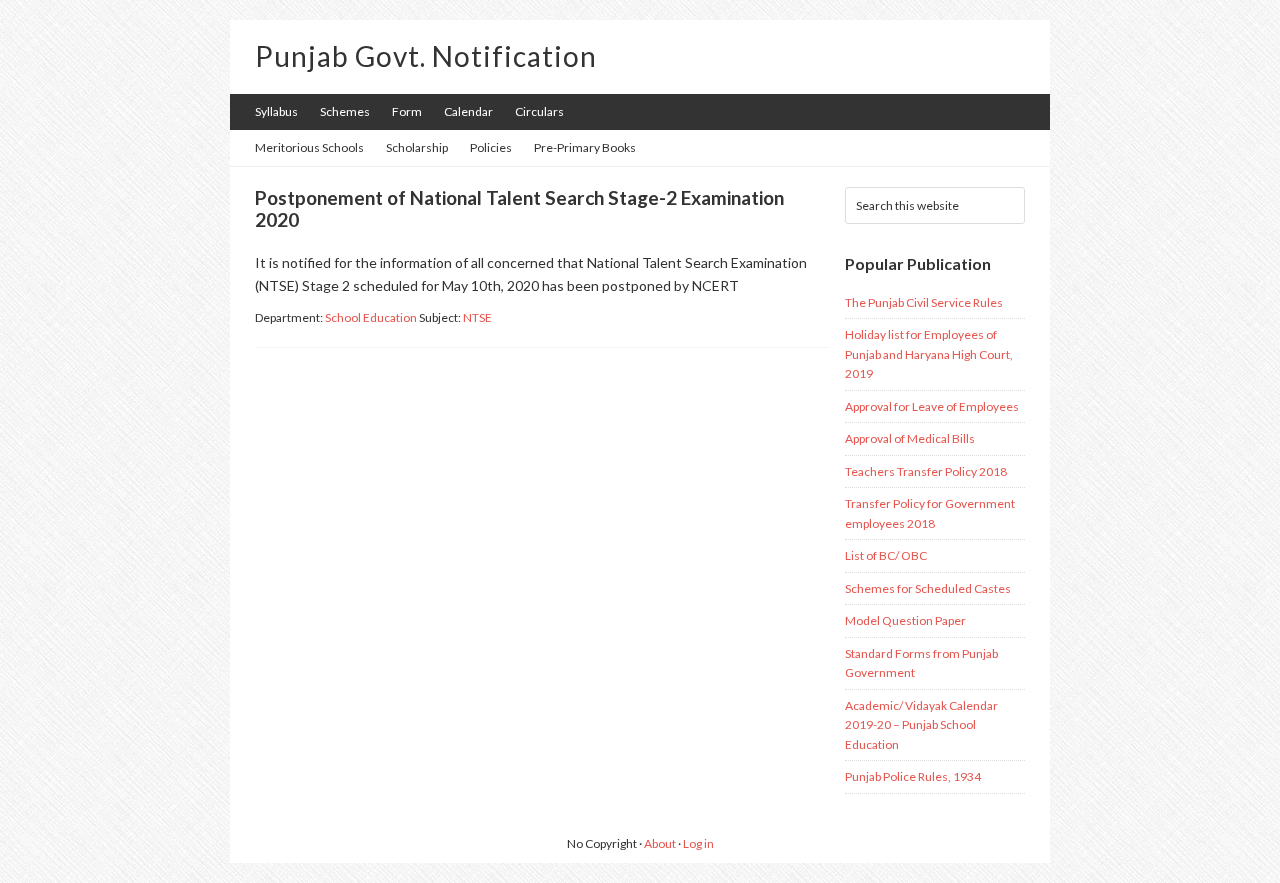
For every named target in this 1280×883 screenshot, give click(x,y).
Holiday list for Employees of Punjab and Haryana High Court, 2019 (929, 354)
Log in (698, 843)
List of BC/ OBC (886, 555)
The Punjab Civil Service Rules (924, 302)
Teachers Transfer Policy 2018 (926, 471)
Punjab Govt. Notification (426, 56)
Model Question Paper (905, 620)
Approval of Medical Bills (910, 438)
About (660, 843)
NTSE (477, 317)
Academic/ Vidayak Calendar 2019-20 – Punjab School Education (921, 725)
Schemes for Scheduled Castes (928, 588)
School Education (371, 317)
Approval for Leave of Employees (932, 406)
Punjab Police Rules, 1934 (913, 776)
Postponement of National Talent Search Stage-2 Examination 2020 (519, 209)
